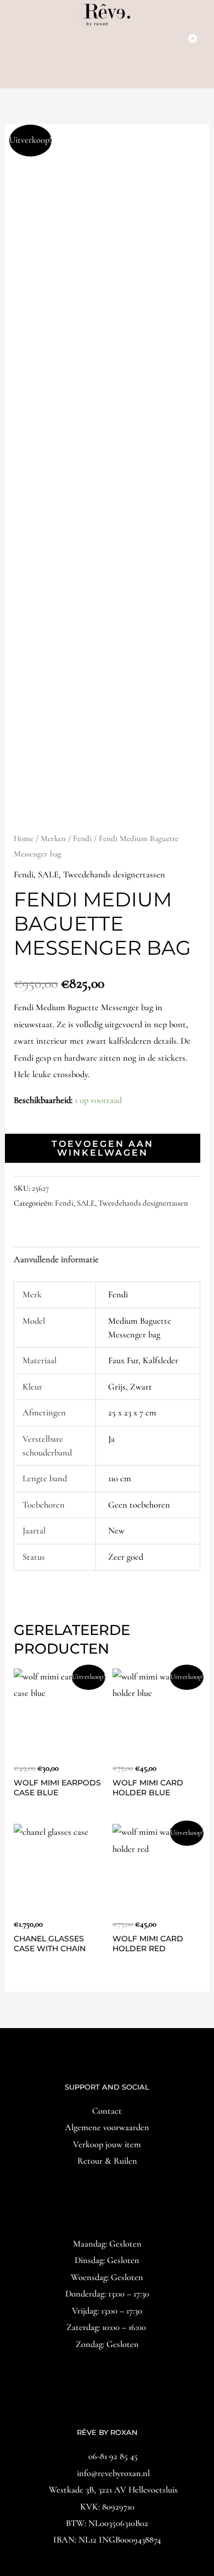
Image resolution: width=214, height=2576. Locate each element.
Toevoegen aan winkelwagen (103, 1148)
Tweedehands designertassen (114, 875)
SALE (48, 875)
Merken (53, 838)
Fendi (82, 838)
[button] (107, 74)
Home (24, 838)
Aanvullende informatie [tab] (56, 1259)
